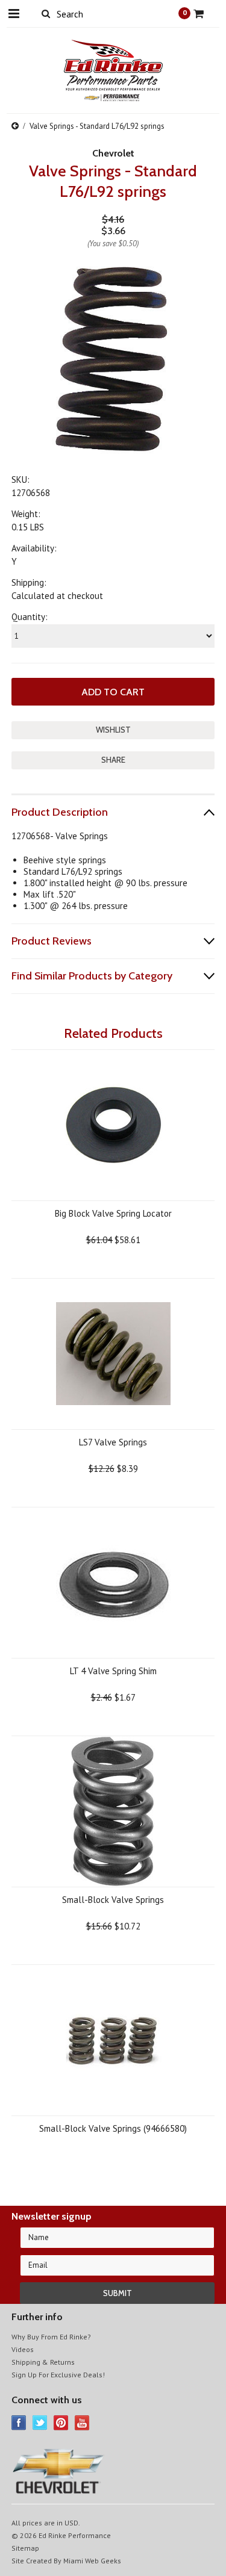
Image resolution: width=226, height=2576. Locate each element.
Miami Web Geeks (92, 2561)
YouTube (82, 2423)
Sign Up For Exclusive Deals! (58, 2375)
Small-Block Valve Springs (113, 1900)
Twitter (40, 2423)
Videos (23, 2349)
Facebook (19, 2423)
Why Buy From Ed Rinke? (51, 2337)
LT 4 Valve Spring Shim (113, 1671)
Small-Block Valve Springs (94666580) (113, 2128)
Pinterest (61, 2423)
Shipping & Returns (43, 2362)
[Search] (46, 13)
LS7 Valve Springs (113, 1442)
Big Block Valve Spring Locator (113, 1213)
